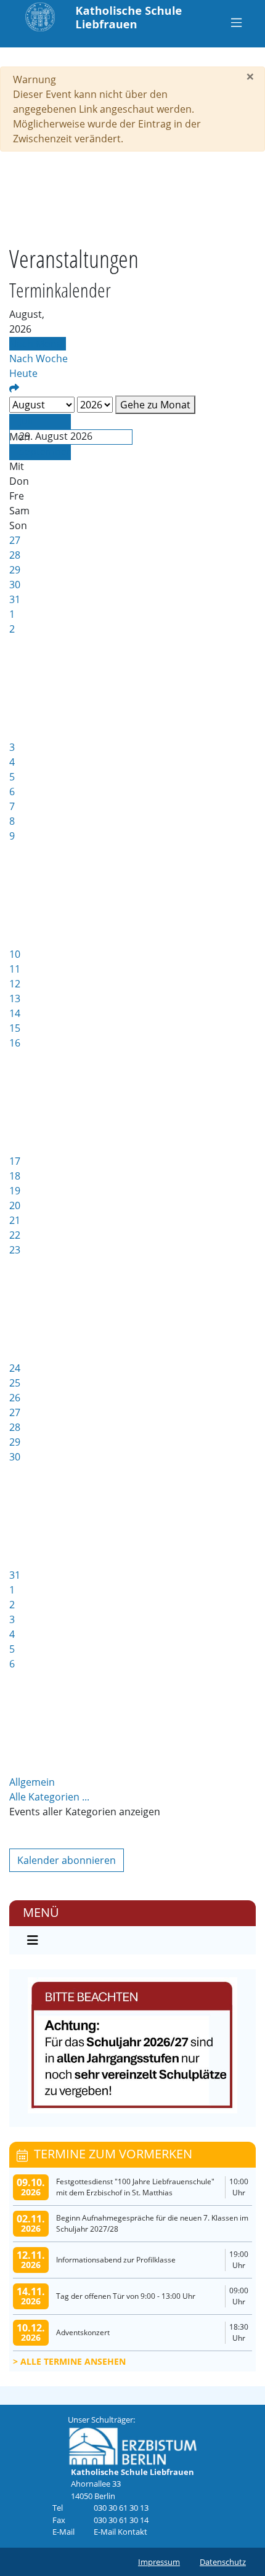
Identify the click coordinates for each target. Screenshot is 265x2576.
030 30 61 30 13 (121, 2508)
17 (15, 1161)
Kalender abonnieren (67, 1860)
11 (15, 969)
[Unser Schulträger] (133, 2445)
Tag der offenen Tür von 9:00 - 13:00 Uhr (126, 2296)
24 (15, 1368)
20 (15, 1205)
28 (15, 555)
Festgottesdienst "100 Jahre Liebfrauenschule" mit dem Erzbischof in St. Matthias (135, 2187)
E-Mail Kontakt (120, 2532)
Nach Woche (39, 358)
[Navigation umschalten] (236, 22)
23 (15, 1250)
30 (15, 585)
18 (15, 1176)
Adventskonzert (83, 2332)
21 (15, 1220)
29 (15, 570)
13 (15, 998)
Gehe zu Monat (155, 405)
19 (15, 1191)
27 (15, 540)
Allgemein (32, 1782)
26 (15, 1398)
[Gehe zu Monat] (14, 388)
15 (15, 1028)
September (45, 452)
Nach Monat (38, 344)
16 (15, 1043)
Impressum (159, 2562)
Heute (23, 373)
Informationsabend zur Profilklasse (116, 2260)
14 (15, 1013)
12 (15, 984)
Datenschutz (223, 2562)
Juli (26, 421)
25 (15, 1383)
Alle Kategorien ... (49, 1797)
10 (15, 954)
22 (15, 1235)
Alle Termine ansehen (73, 2361)
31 (15, 599)
